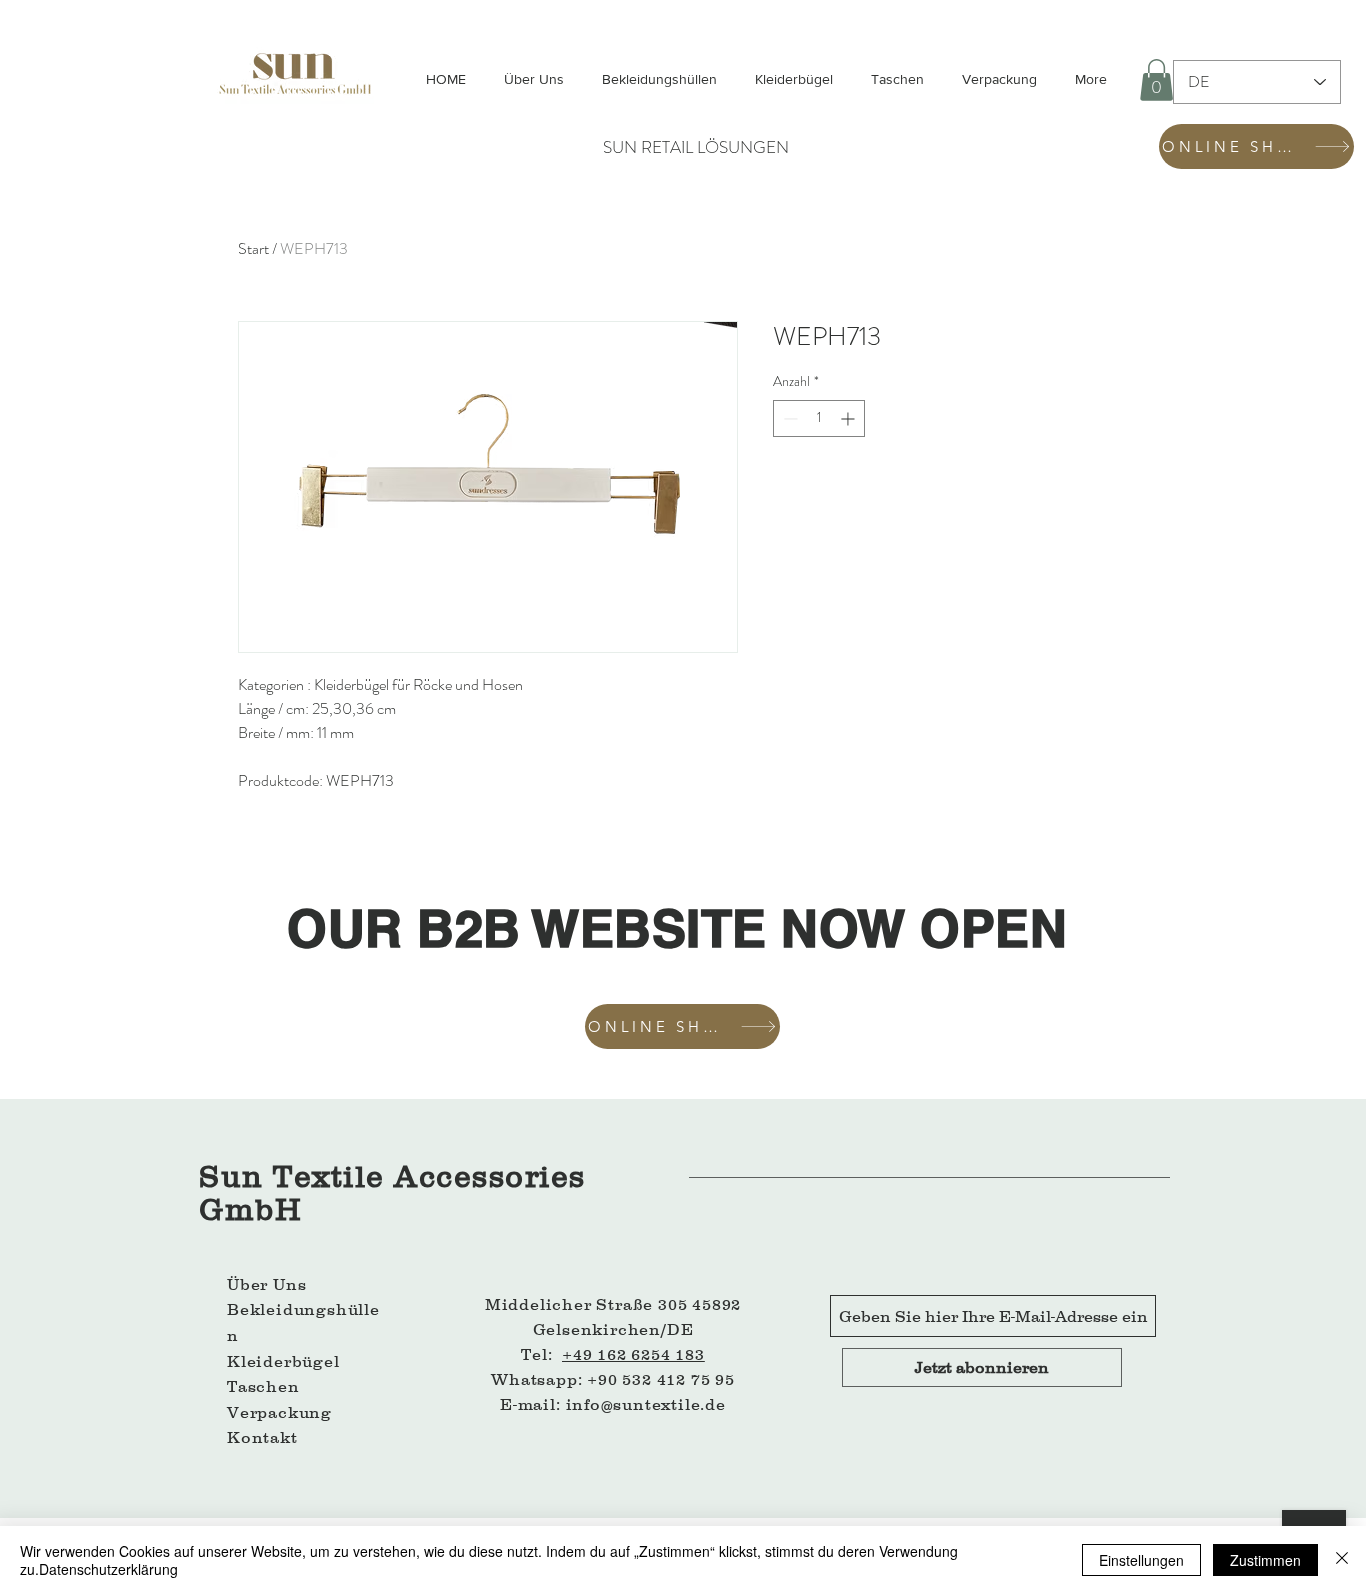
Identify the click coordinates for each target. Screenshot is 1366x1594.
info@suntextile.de (646, 1404)
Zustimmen (1265, 1560)
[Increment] (849, 418)
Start (253, 248)
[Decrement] (788, 418)
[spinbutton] (819, 418)
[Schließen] (1342, 1560)
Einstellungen (1141, 1560)
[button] (1156, 80)
